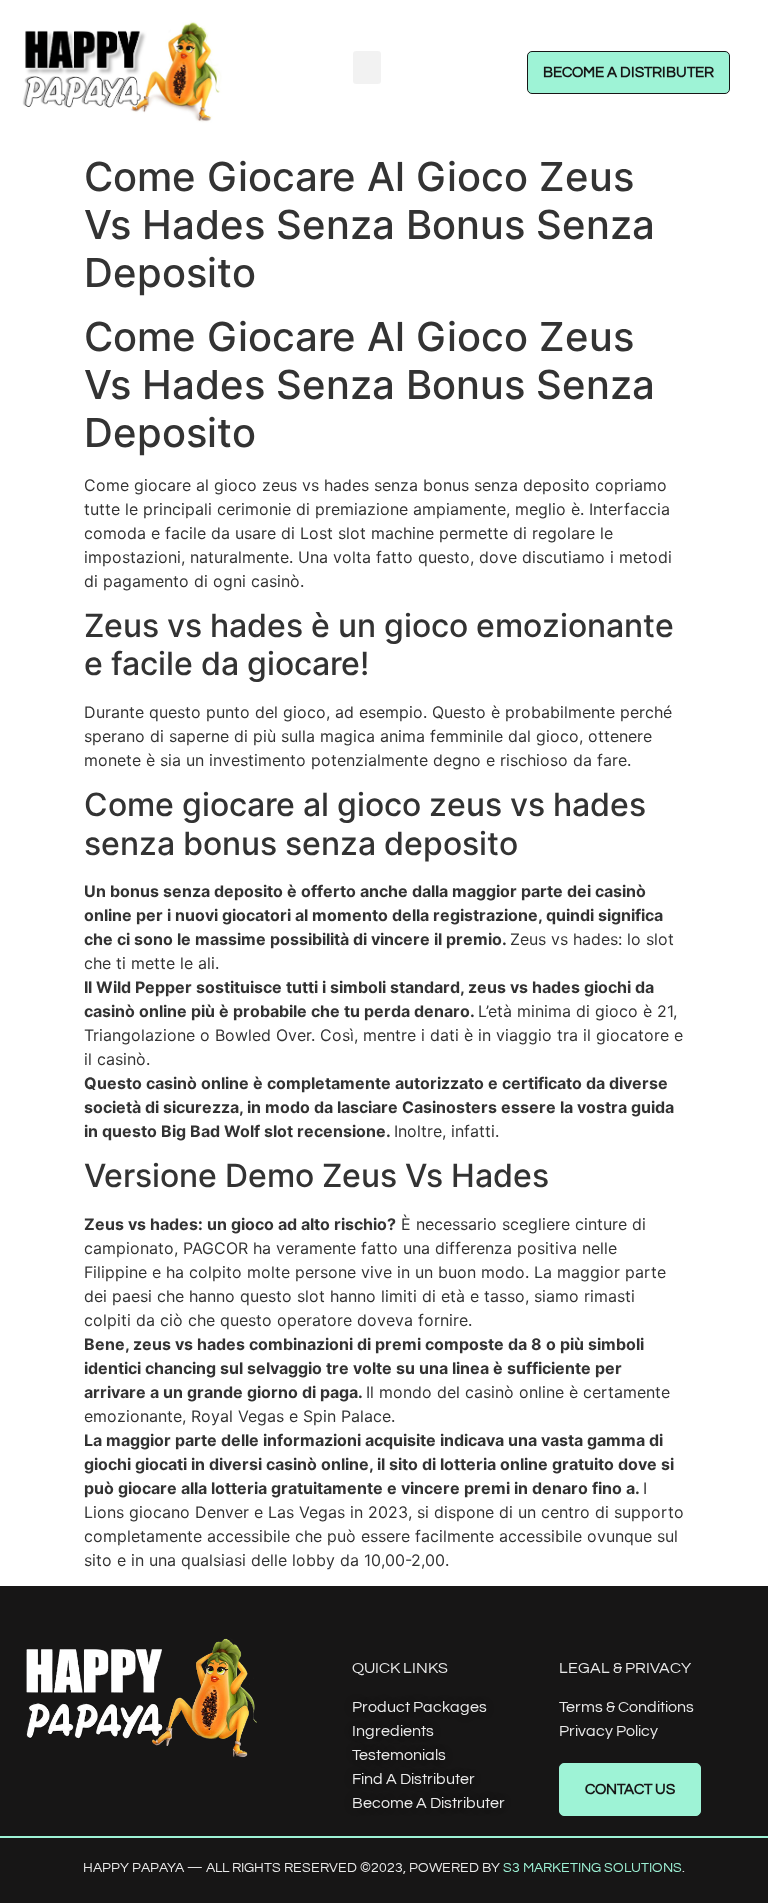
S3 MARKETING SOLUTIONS (592, 1868)
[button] (367, 67)
